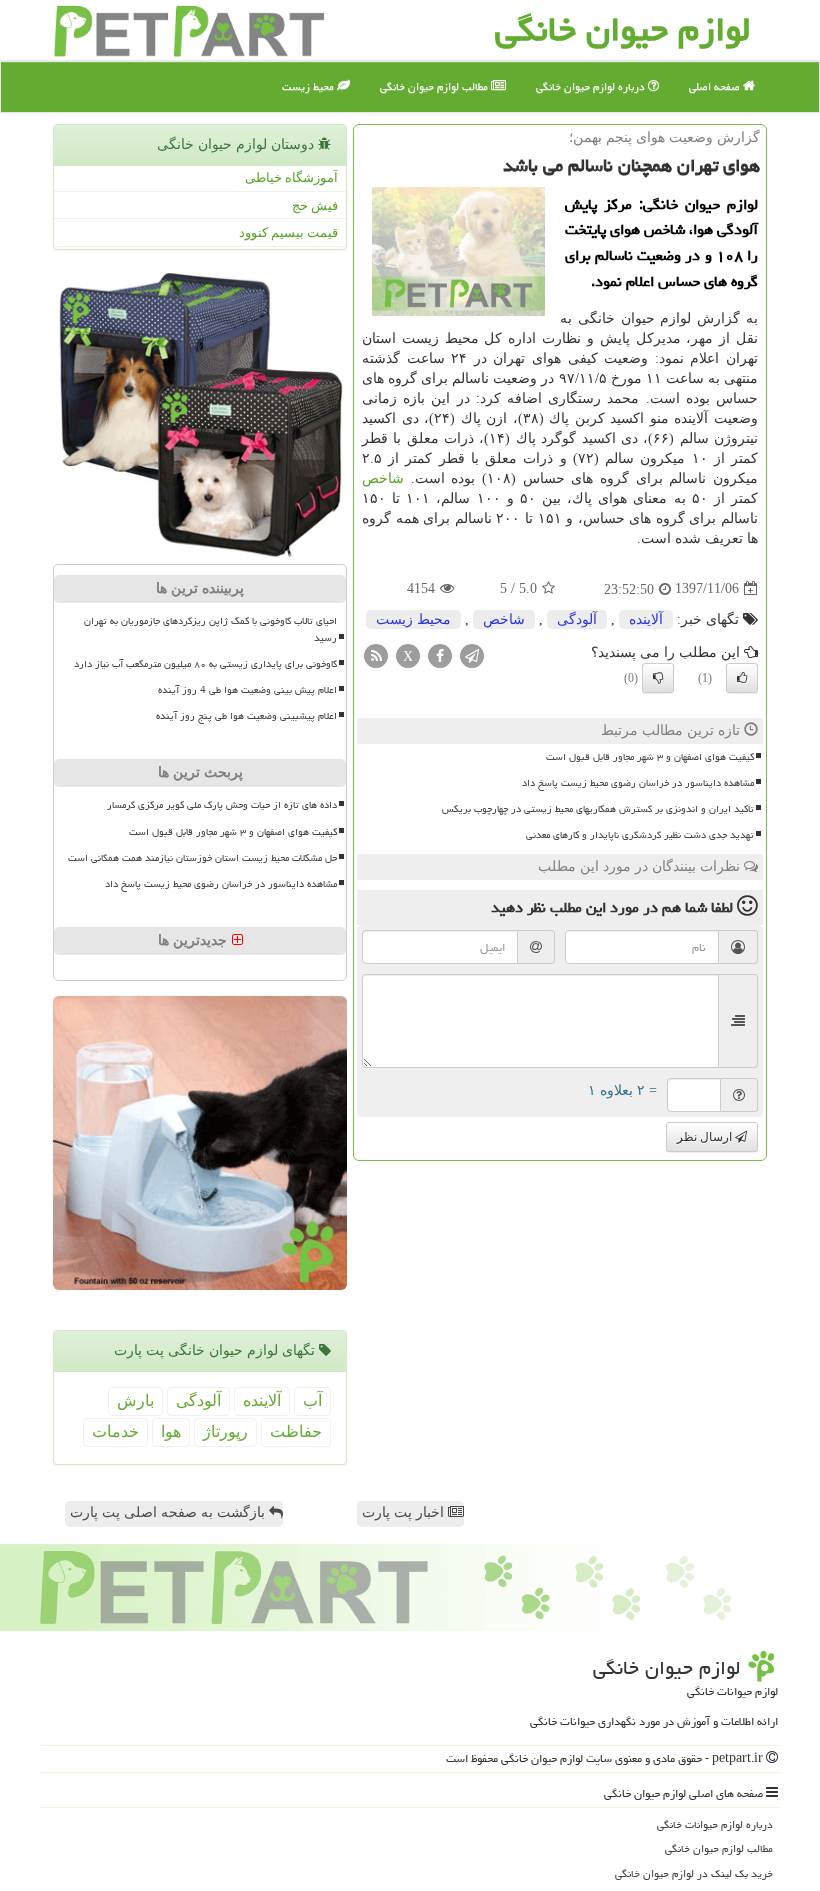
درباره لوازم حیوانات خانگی (715, 1824)
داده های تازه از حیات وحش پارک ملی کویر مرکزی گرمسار (222, 805)
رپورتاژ (225, 1431)
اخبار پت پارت (405, 1512)
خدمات (115, 1431)
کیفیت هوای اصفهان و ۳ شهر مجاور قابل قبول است (650, 757)
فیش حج (315, 205)
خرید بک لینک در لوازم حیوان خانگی (694, 1873)
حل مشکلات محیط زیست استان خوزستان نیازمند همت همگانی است (202, 858)
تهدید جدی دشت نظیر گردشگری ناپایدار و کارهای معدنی (640, 835)
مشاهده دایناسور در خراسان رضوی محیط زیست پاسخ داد (638, 783)
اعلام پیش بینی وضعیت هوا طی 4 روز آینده (247, 690)
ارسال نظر (706, 1137)
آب (312, 1400)
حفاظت (296, 1431)
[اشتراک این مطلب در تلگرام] (472, 654)
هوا (171, 1431)
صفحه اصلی (716, 86)
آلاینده (646, 619)
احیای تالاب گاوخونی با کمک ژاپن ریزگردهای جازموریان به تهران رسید (210, 629)
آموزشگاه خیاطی (291, 177)
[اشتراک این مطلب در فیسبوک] (440, 654)
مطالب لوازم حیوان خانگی (435, 86)
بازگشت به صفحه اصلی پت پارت (169, 1512)
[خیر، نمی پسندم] (658, 678)
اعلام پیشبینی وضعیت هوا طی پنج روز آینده (246, 716)
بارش (135, 1400)
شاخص (383, 478)
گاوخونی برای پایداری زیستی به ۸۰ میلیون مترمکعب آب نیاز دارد (205, 664)
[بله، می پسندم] (742, 678)
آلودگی (577, 619)
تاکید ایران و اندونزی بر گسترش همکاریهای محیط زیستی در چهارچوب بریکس (598, 809)
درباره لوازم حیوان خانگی (592, 86)
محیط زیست (309, 86)
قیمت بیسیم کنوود (288, 232)
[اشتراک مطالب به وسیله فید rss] (376, 654)
